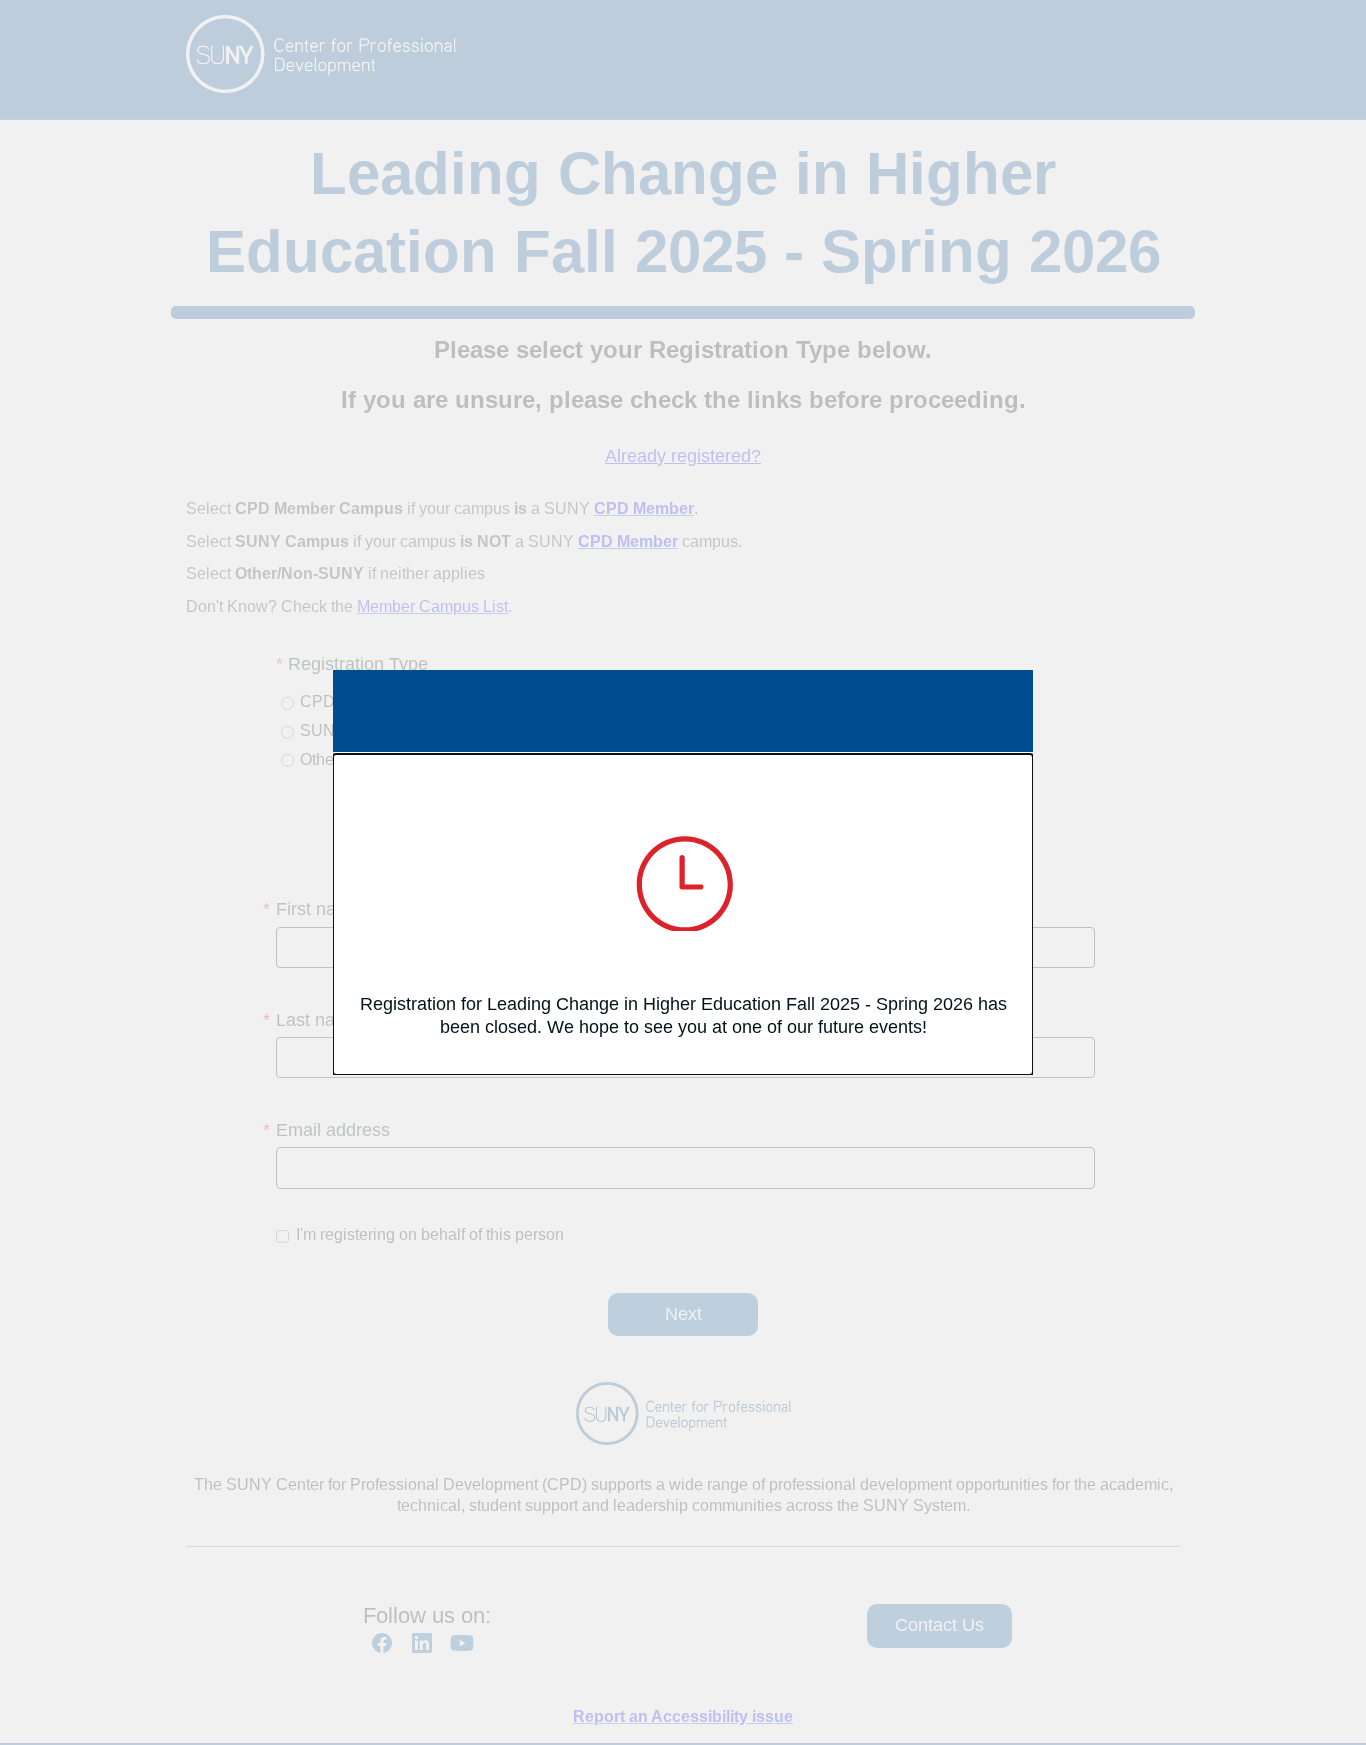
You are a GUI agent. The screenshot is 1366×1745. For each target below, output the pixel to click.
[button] (992, 705)
